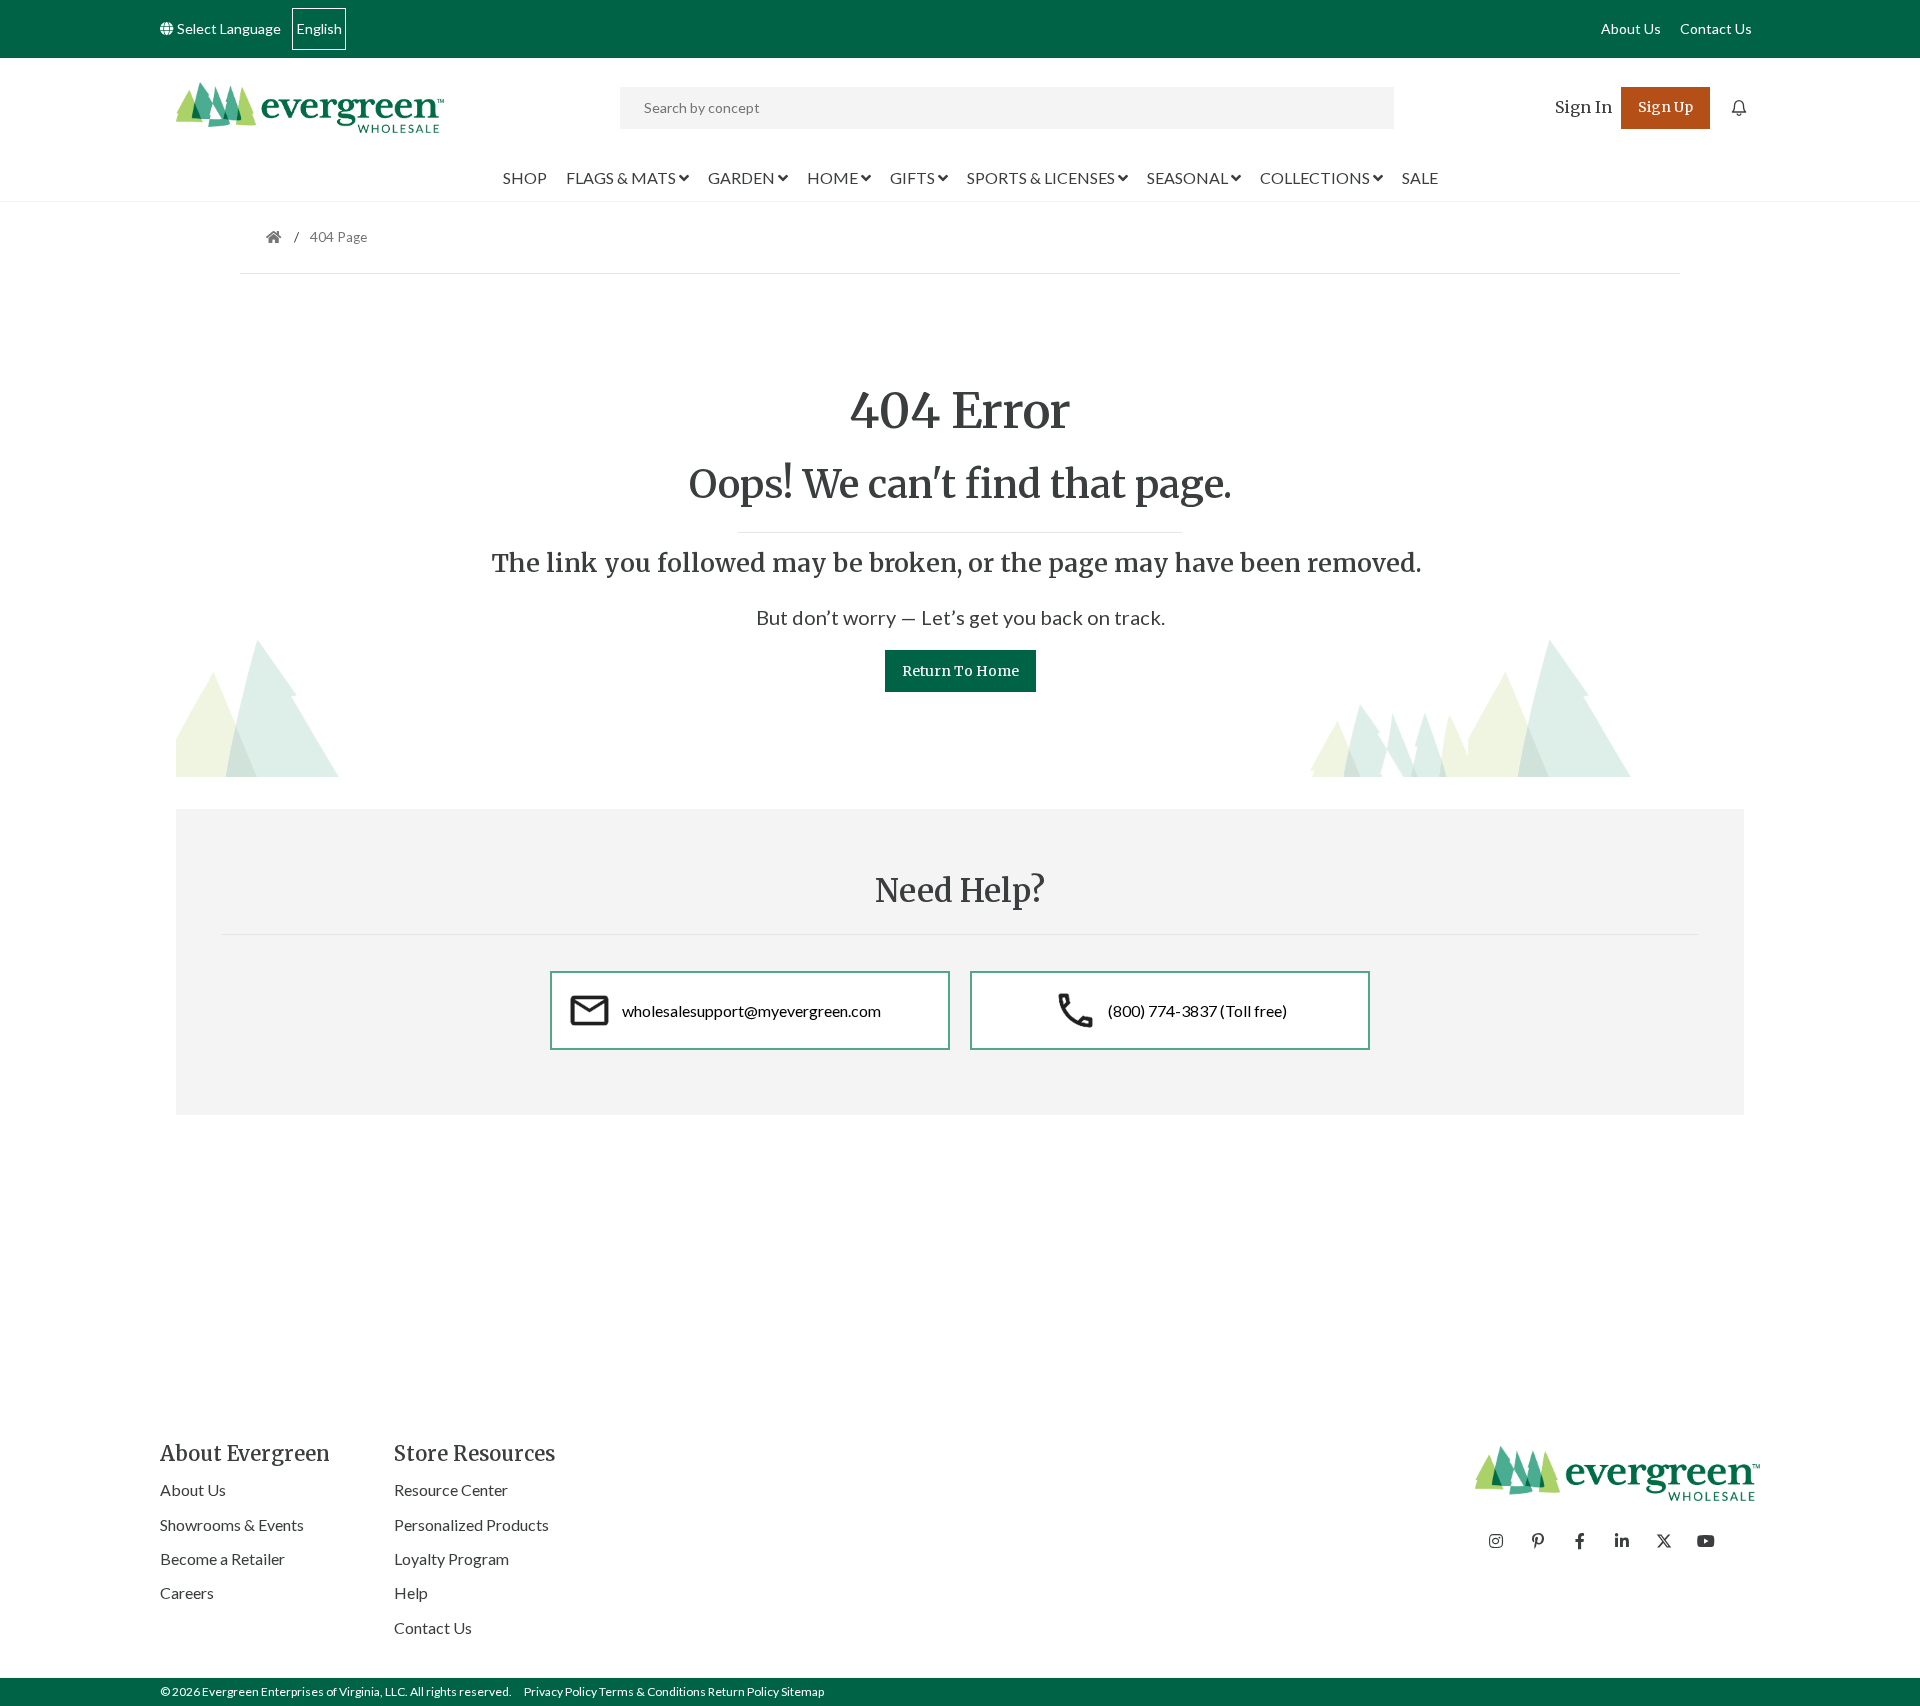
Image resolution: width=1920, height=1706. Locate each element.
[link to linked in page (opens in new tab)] (1622, 1541)
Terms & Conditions (652, 1691)
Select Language (227, 28)
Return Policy (743, 1691)
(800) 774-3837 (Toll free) (1197, 1010)
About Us (1631, 28)
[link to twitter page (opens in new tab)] (1664, 1541)
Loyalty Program (451, 1558)
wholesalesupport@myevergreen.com (751, 1010)
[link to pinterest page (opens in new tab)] (1538, 1541)
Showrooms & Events (232, 1524)
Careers (187, 1592)
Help (411, 1592)
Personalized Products (471, 1524)
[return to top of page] (1882, 1668)
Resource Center (451, 1489)
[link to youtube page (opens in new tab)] (1706, 1541)
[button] (1583, 108)
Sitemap (802, 1691)
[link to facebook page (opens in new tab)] (1580, 1541)
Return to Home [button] (960, 671)
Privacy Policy (560, 1691)
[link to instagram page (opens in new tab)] (1496, 1541)
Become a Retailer (222, 1558)
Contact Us (1716, 28)
